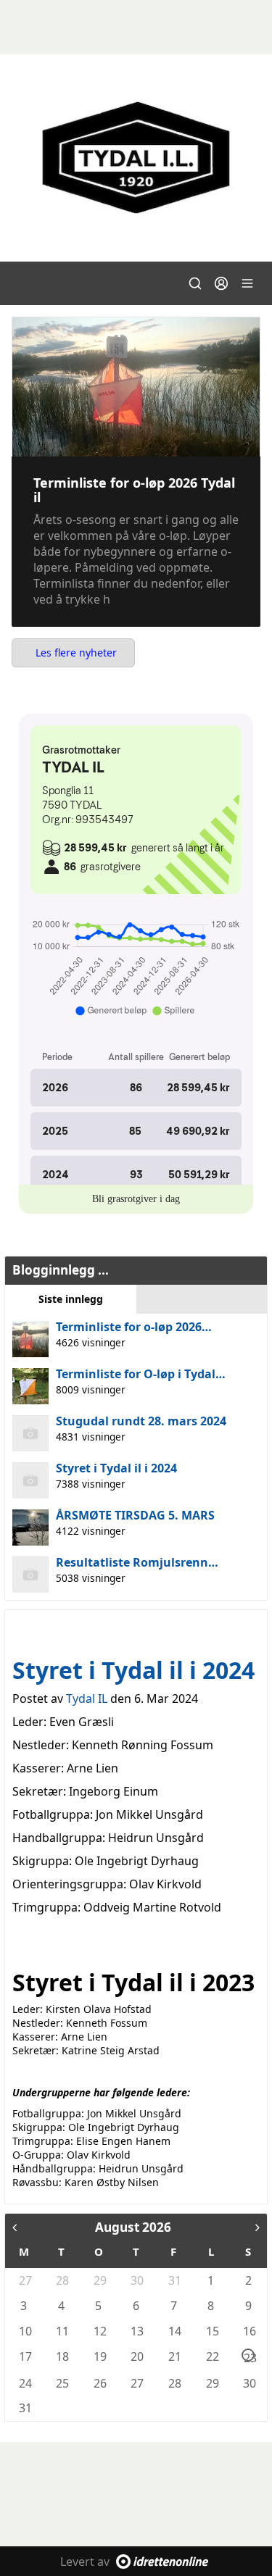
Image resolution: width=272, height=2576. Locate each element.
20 (136, 2356)
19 (99, 2356)
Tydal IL (87, 1698)
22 (212, 2356)
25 (62, 2383)
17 (25, 2356)
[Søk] (195, 283)
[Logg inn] (221, 283)
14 (174, 2331)
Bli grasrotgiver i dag (136, 1199)
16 (249, 2331)
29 (99, 2280)
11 (62, 2331)
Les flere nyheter (76, 653)
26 (99, 2383)
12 (99, 2331)
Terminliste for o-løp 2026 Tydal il (134, 490)
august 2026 (133, 2227)
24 (25, 2383)
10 (25, 2331)
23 (249, 2356)
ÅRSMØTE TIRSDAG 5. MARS (135, 1515)
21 (174, 2356)
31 (174, 2280)
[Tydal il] (136, 158)
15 (212, 2331)
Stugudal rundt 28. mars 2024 (141, 1421)
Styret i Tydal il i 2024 (116, 1468)
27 (25, 2280)
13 (136, 2331)
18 (62, 2356)
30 (136, 2280)
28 (62, 2280)
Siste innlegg (71, 1299)
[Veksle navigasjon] (247, 283)
